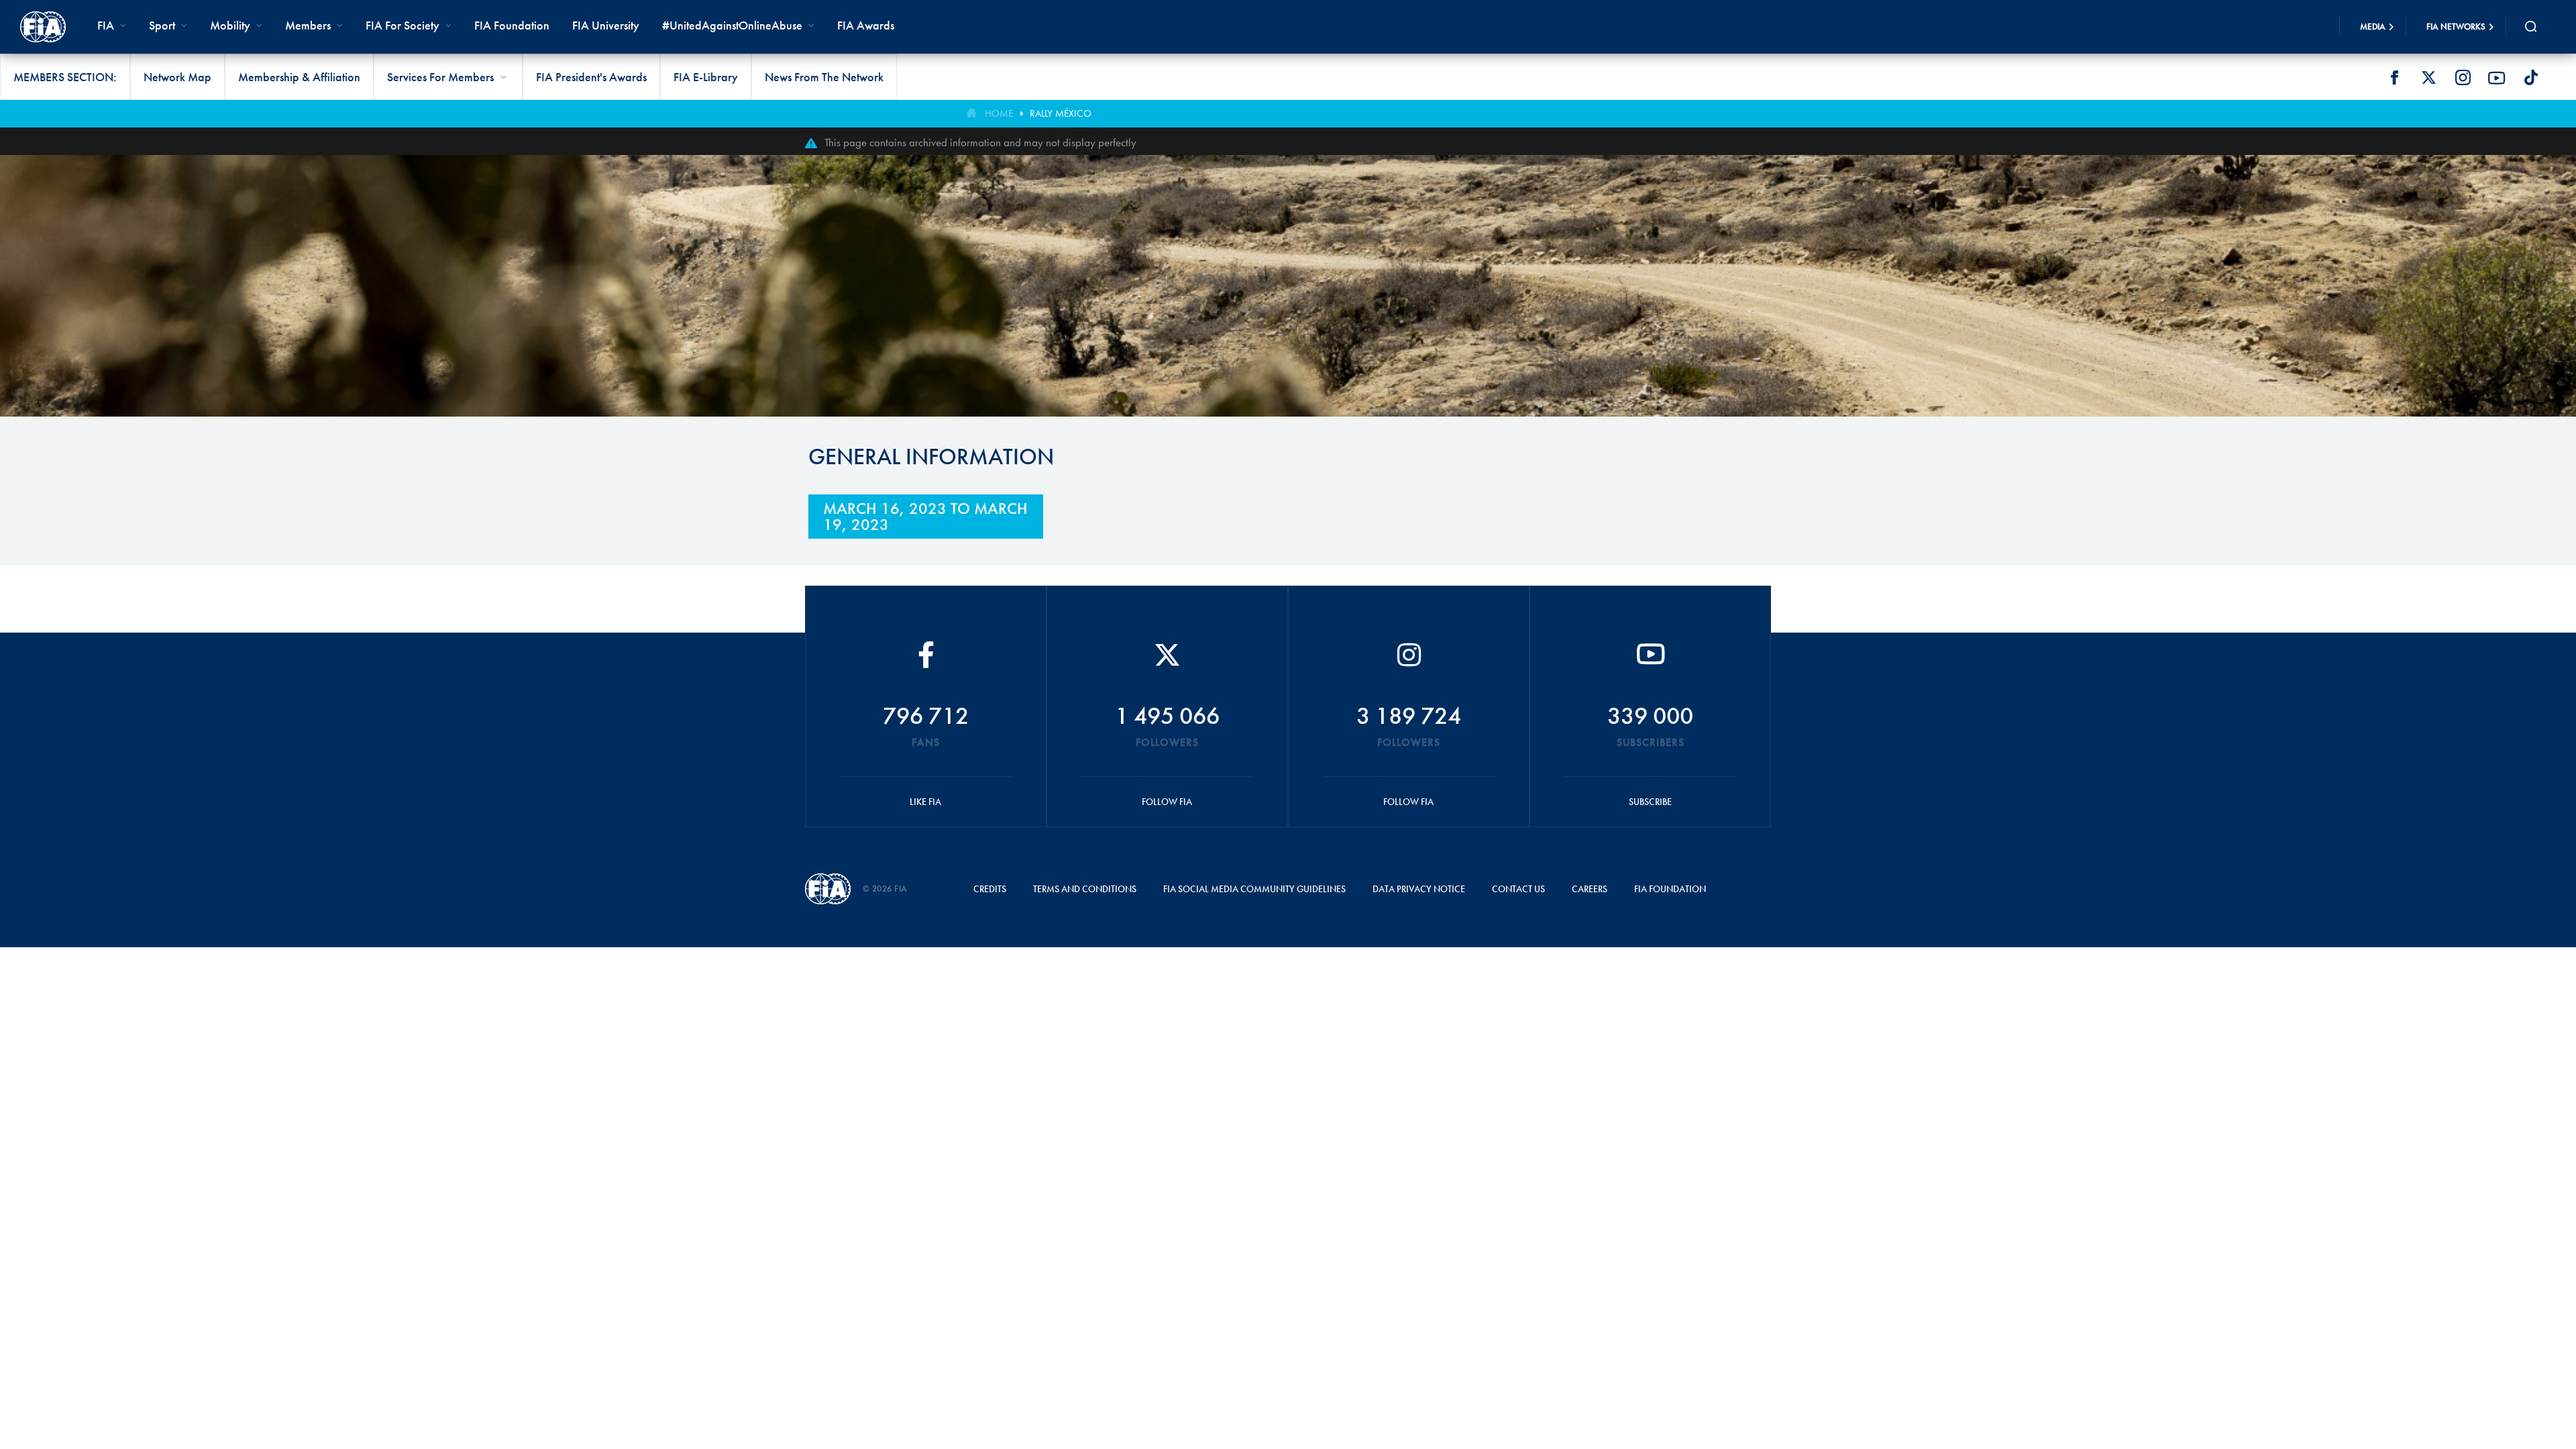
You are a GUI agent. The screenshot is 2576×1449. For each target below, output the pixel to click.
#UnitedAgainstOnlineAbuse (732, 25)
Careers (1590, 889)
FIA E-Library (706, 77)
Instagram (2463, 78)
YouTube (2497, 78)
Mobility (230, 25)
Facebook (2394, 78)
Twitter (2428, 78)
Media (2373, 26)
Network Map (177, 77)
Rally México (1061, 113)
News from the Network (824, 77)
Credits (990, 889)
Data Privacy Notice (1419, 889)
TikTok (2531, 78)
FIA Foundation (512, 25)
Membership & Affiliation (299, 77)
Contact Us (1518, 889)
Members (308, 25)
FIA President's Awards (591, 77)
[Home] (43, 27)
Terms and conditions (1085, 889)
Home (999, 113)
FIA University (606, 25)
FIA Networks (2456, 26)
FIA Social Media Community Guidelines (1254, 889)
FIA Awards (866, 25)
